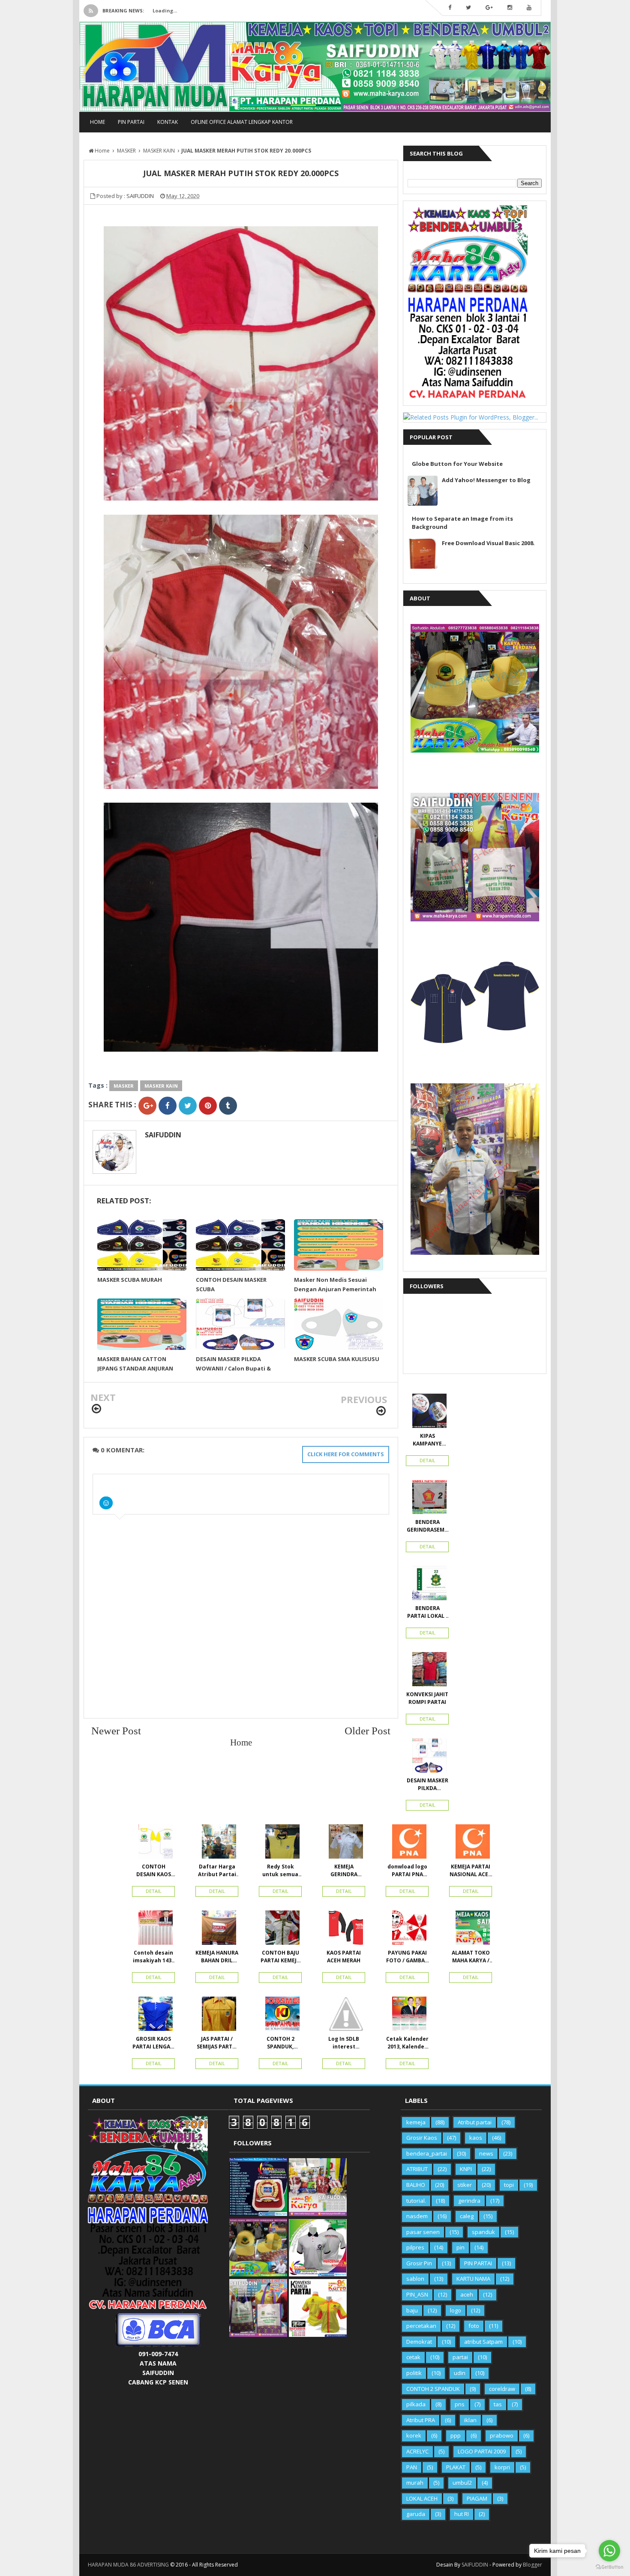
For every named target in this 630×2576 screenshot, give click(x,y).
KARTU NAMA (473, 2279)
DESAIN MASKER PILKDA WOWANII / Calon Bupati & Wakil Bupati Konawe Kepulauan (427, 1784)
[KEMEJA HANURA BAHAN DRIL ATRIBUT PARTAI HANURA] (217, 1930)
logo (456, 2310)
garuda (416, 2514)
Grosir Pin (419, 2263)
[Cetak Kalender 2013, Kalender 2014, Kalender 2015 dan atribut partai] (407, 2016)
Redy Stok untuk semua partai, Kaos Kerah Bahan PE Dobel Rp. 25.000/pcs (280, 1871)
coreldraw (502, 2389)
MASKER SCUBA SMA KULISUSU (337, 1359)
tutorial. (416, 2201)
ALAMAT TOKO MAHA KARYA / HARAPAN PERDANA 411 (471, 1957)
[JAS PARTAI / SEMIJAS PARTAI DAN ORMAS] (217, 2016)
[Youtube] (529, 8)
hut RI (462, 2514)
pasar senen (423, 2232)
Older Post (367, 1730)
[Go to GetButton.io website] (609, 2567)
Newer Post (116, 1730)
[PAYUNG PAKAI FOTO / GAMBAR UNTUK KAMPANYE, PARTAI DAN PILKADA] (407, 1930)
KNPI (466, 2169)
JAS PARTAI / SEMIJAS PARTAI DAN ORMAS (217, 2043)
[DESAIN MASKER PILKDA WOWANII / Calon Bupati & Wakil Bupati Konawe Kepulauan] (427, 1757)
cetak (413, 2357)
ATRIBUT (417, 2169)
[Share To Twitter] (188, 1106)
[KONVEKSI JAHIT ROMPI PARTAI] (427, 1671)
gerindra (469, 2201)
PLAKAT (456, 2467)
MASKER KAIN (161, 1086)
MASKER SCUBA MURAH (130, 1280)
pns (460, 2404)
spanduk (483, 2232)
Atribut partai (475, 2122)
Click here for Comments (346, 1454)
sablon (415, 2279)
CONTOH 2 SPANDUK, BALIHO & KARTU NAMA (280, 2043)
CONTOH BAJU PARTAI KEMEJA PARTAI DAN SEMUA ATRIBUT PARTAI (280, 1957)
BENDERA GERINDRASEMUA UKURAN (427, 1526)
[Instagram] (510, 8)
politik (414, 2373)
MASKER (124, 1086)
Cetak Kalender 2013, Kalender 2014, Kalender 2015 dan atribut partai (407, 2043)
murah (415, 2483)
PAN (412, 2467)
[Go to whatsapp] (609, 2551)
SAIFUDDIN (163, 1135)
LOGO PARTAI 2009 (482, 2451)
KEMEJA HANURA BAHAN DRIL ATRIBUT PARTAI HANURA (217, 1957)
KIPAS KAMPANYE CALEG (427, 1440)
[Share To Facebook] (168, 1106)
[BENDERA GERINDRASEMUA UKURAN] (427, 1499)
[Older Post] (381, 1411)
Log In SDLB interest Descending (344, 2043)
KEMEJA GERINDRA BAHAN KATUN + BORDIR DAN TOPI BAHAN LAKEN (344, 1871)
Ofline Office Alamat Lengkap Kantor (242, 122)
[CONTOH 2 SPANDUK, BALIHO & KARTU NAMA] (280, 2016)
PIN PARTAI (131, 122)
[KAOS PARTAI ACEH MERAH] (344, 1930)
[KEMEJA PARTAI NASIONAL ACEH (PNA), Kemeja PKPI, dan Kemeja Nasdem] (471, 1844)
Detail (427, 1460)
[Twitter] (468, 8)
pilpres (415, 2247)
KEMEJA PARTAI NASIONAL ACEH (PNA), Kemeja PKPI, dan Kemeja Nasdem (471, 1871)
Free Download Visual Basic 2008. (488, 543)
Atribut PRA (421, 2420)
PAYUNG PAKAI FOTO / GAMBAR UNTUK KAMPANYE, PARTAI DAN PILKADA (407, 1957)
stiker (465, 2185)
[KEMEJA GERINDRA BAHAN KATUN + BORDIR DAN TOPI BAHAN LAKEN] (344, 1844)
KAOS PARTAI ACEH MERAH (344, 1957)
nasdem (417, 2216)
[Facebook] (450, 8)
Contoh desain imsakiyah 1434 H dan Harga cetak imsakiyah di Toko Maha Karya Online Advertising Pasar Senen (154, 1957)
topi (509, 2185)
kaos (476, 2138)
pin (460, 2247)
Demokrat (419, 2342)
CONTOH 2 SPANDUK (433, 2389)
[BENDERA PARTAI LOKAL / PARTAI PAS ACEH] (427, 1585)
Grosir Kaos (422, 2138)
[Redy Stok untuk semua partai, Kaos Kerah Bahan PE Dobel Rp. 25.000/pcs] (280, 1844)
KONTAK (168, 122)
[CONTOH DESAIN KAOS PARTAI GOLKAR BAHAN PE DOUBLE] (153, 1844)
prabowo (502, 2435)
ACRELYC (417, 2451)
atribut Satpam (483, 2342)
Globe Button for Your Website (457, 464)
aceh (467, 2294)
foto (474, 2326)
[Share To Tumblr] (228, 1106)
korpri (502, 2467)
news (486, 2153)
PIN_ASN (417, 2294)
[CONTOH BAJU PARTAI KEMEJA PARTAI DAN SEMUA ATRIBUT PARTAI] (280, 1930)
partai (460, 2357)
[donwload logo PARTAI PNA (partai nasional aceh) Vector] (407, 1844)
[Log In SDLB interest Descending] (344, 2016)
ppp (456, 2435)
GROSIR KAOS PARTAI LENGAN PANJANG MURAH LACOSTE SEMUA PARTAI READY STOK (153, 2043)
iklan (470, 2420)
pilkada (416, 2404)
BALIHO (416, 2185)
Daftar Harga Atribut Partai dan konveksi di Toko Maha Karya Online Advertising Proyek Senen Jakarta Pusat (217, 1871)
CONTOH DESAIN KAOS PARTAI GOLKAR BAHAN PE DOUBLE (154, 1871)
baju (412, 2310)
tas (498, 2404)
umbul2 (462, 2483)
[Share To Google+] (147, 1106)
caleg (467, 2216)
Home (97, 122)
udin (460, 2373)
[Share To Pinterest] (208, 1106)
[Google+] (489, 8)
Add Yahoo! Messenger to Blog (486, 480)
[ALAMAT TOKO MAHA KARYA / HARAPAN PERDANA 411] (471, 1930)
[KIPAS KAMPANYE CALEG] (427, 1413)
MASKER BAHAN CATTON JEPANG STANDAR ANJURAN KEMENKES (135, 1368)
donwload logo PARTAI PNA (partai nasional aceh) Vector (407, 1871)
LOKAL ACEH (422, 2498)
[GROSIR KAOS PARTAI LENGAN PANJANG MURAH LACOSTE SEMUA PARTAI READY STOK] (153, 2016)
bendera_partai (427, 2153)
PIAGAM (477, 2498)
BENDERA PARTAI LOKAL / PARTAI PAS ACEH (427, 1612)
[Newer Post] (96, 1409)
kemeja (416, 2122)
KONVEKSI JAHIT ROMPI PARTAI (427, 1698)
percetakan (421, 2326)
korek (414, 2435)
